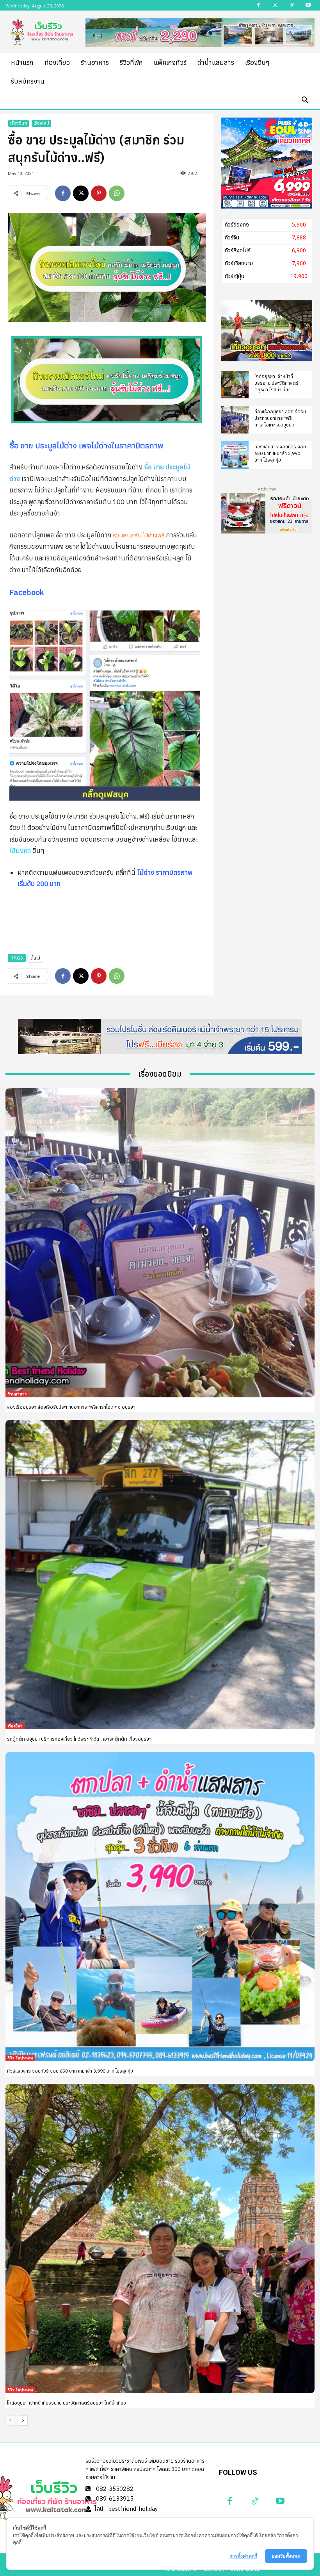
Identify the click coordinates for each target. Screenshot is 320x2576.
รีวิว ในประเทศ (20, 2058)
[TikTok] (255, 2501)
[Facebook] (63, 193)
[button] (305, 100)
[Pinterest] (99, 193)
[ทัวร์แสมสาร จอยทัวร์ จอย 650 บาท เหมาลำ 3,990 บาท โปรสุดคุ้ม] (235, 455)
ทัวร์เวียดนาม (239, 263)
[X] (81, 193)
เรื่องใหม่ (41, 123)
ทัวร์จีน (232, 238)
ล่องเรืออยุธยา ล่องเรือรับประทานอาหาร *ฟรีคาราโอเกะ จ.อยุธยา (280, 418)
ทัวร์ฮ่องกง (237, 225)
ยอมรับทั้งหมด (286, 2556)
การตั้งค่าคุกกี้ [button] (243, 2556)
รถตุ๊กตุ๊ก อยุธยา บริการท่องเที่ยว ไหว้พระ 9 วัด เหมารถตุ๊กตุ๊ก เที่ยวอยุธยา (79, 1739)
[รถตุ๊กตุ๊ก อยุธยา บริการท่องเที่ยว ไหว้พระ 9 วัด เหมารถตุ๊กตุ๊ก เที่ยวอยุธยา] (160, 1575)
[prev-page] (10, 2421)
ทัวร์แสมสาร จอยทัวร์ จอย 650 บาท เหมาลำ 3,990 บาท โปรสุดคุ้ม (280, 453)
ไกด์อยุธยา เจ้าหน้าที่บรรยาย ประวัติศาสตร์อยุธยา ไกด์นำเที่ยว (276, 383)
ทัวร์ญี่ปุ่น (235, 276)
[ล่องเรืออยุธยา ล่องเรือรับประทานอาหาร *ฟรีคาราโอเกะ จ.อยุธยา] (235, 420)
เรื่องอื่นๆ (19, 123)
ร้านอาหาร (17, 1394)
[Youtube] (280, 2501)
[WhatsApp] (117, 193)
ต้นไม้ (35, 958)
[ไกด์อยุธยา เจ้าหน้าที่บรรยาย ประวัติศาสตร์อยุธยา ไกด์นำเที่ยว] (235, 385)
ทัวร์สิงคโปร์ (238, 251)
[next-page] (23, 2421)
